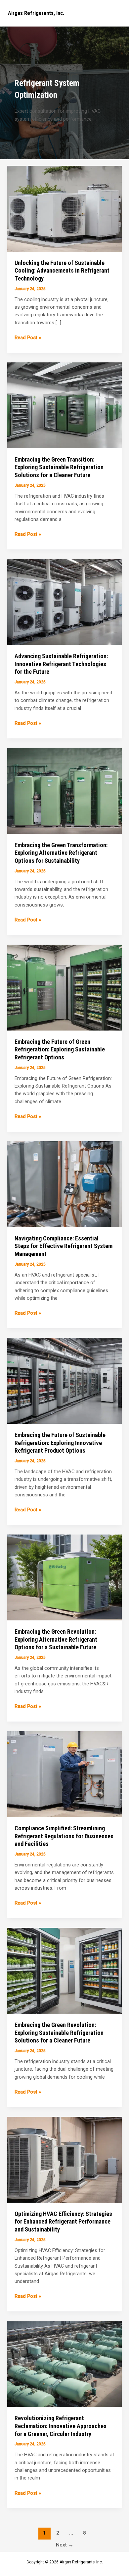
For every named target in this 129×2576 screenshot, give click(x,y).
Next (65, 2545)
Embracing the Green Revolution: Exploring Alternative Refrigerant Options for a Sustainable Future (56, 1639)
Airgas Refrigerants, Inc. (36, 13)
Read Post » (28, 338)
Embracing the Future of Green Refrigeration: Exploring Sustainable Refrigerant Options (60, 1049)
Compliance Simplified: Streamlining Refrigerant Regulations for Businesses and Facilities (64, 1836)
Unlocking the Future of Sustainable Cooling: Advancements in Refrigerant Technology (62, 271)
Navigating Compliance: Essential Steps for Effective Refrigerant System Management (64, 1246)
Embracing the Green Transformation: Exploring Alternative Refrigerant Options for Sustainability (61, 853)
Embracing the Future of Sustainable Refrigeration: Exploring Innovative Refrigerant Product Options (60, 1443)
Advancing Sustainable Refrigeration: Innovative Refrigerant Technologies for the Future (61, 664)
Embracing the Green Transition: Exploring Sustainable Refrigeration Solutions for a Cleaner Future (59, 467)
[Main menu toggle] (115, 13)
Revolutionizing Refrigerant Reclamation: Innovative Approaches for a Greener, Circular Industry (61, 2426)
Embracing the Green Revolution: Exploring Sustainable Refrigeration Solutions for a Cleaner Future (59, 2033)
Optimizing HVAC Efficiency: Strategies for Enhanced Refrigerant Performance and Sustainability (63, 2222)
